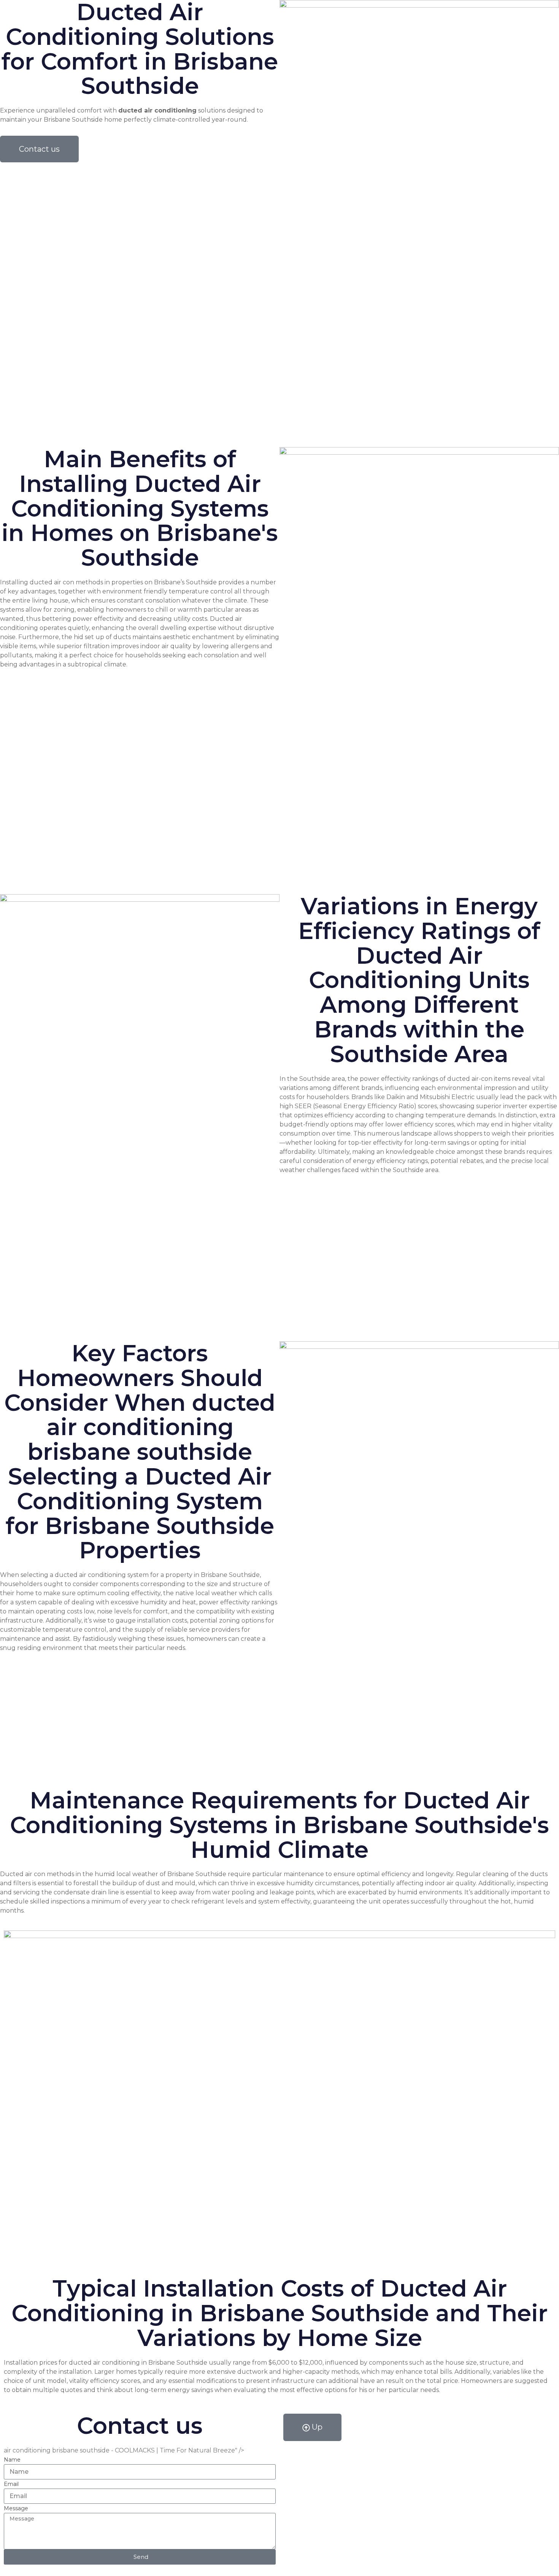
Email (11, 2484)
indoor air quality (166, 646)
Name (12, 2460)
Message (16, 2508)
